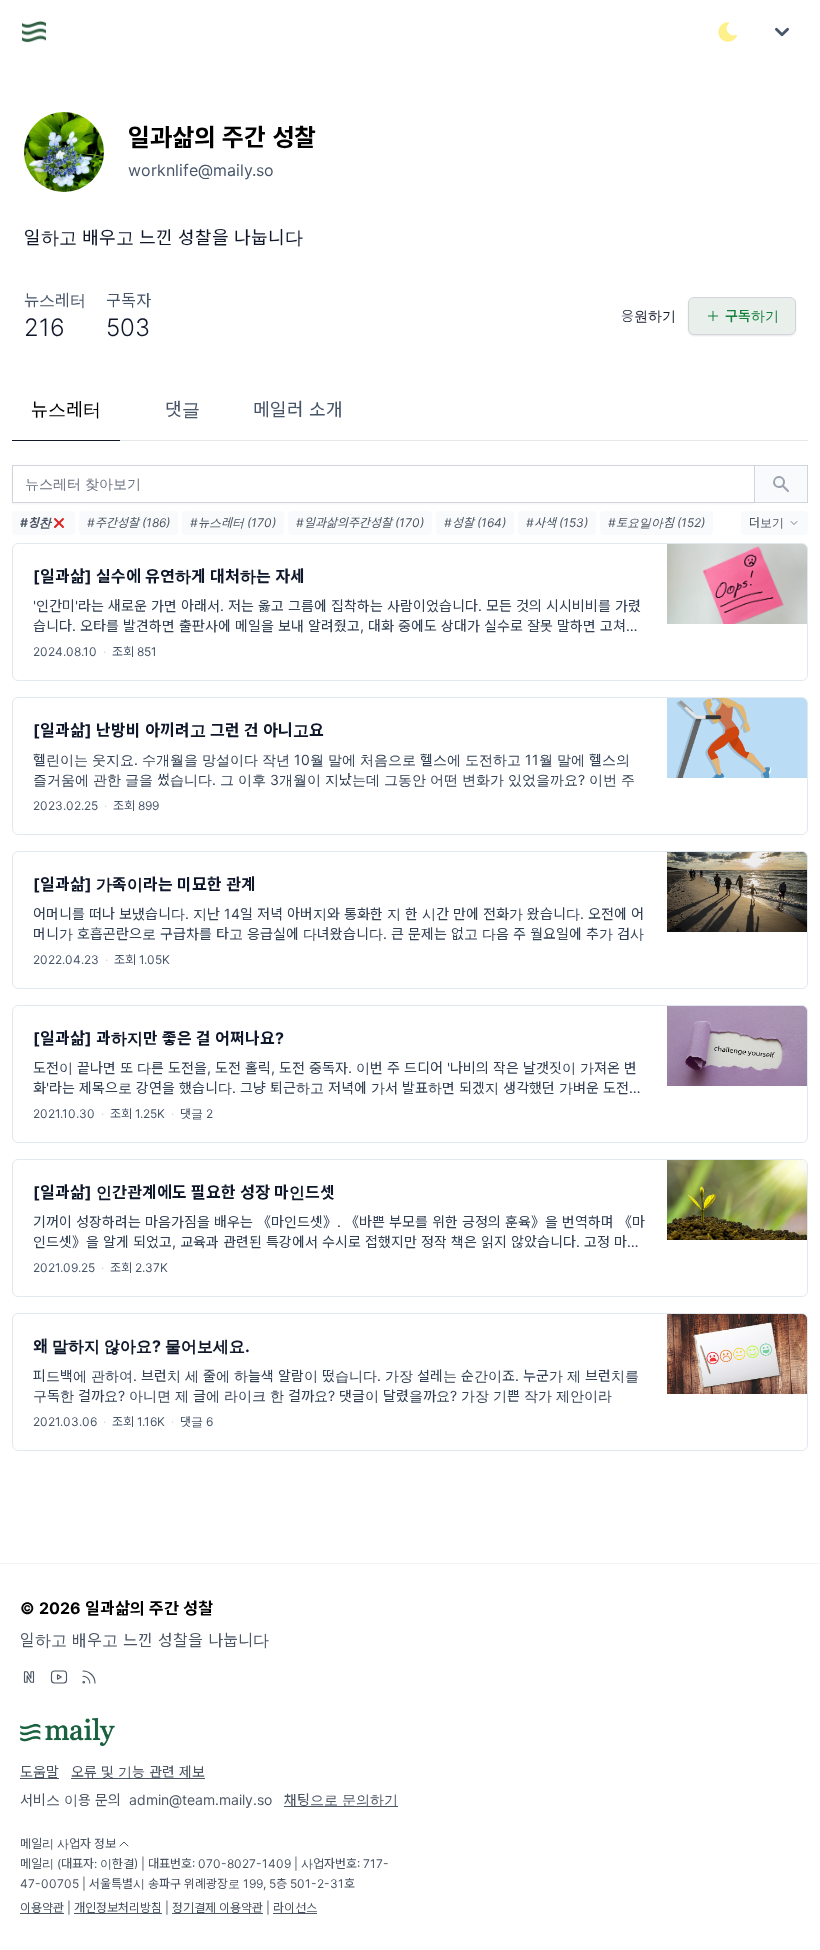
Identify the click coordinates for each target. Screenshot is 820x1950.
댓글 (182, 409)
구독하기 (752, 315)
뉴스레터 (66, 409)
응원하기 (648, 315)
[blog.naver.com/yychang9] (29, 1677)
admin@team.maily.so (200, 1799)
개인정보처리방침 (118, 1907)
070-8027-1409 (244, 1863)
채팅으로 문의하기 (341, 1799)
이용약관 (42, 1907)
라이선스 (295, 1907)
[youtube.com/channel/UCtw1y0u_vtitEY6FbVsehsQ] (59, 1677)
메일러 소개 (298, 409)
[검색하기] (781, 484)
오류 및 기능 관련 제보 (138, 1771)
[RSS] (89, 1677)
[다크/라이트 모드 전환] (728, 32)
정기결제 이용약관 (217, 1907)
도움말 (39, 1771)
